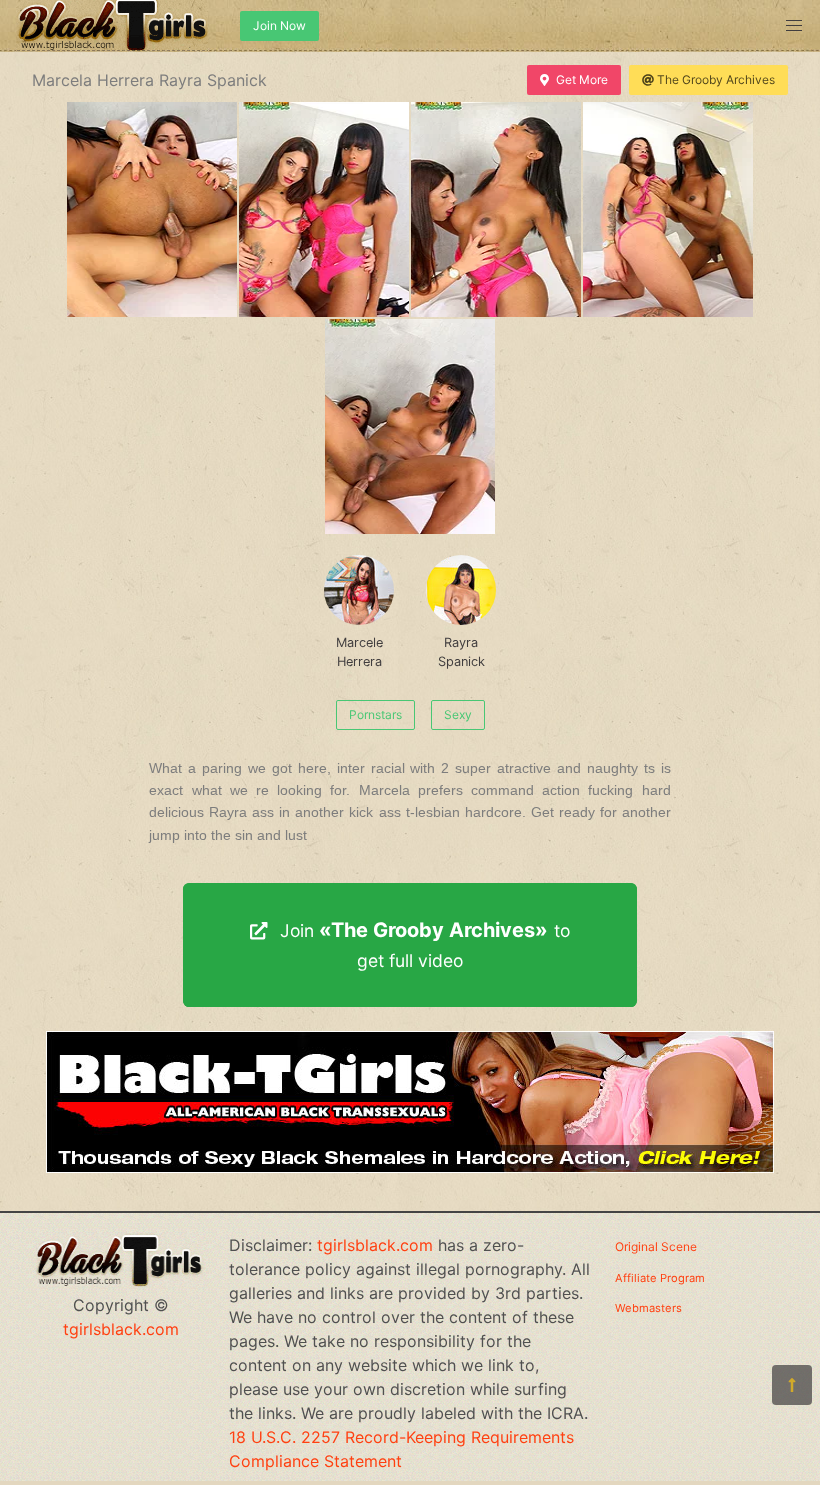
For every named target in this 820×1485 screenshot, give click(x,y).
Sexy (458, 714)
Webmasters (648, 1308)
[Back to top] (792, 1385)
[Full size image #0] (152, 209)
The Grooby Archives (716, 79)
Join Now (279, 25)
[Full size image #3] (668, 209)
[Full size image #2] (496, 209)
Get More (582, 79)
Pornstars (375, 714)
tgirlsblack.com (121, 1329)
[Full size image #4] (410, 426)
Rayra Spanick (461, 652)
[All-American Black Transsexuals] (410, 1167)
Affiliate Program (660, 1278)
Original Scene (656, 1246)
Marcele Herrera (359, 652)
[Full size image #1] (324, 209)
